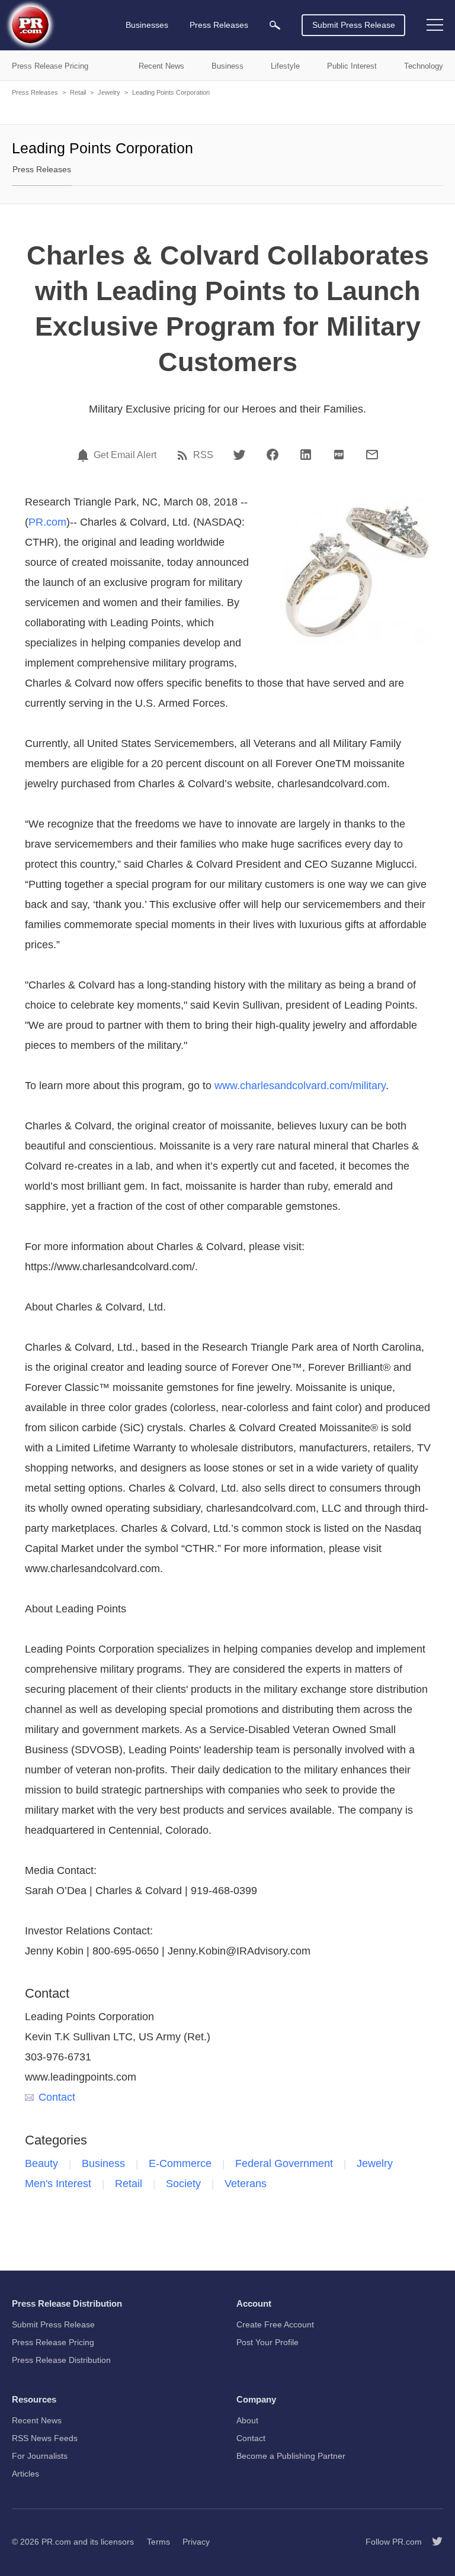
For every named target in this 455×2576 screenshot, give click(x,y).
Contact (57, 2097)
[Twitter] (239, 455)
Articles (25, 2474)
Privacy (196, 2542)
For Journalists (40, 2456)
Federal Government (284, 2163)
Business (103, 2163)
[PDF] (339, 455)
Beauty (41, 2163)
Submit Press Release (354, 25)
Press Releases (35, 92)
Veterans (246, 2184)
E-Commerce (180, 2163)
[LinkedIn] (306, 455)
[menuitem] (275, 25)
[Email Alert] (85, 455)
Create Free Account (275, 2324)
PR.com (47, 522)
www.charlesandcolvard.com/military (300, 1086)
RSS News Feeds (45, 2438)
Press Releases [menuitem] (219, 25)
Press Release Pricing (53, 2342)
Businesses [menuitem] (147, 25)
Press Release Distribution (61, 2360)
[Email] (372, 455)
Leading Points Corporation (171, 92)
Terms (158, 2542)
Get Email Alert (125, 455)
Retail (78, 92)
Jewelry (109, 92)
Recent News (37, 2420)
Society (183, 2184)
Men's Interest (58, 2184)
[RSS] (184, 455)
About (247, 2420)
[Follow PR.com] (432, 2542)
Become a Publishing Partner (291, 2456)
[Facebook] (273, 455)
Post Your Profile (267, 2342)
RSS (203, 455)
